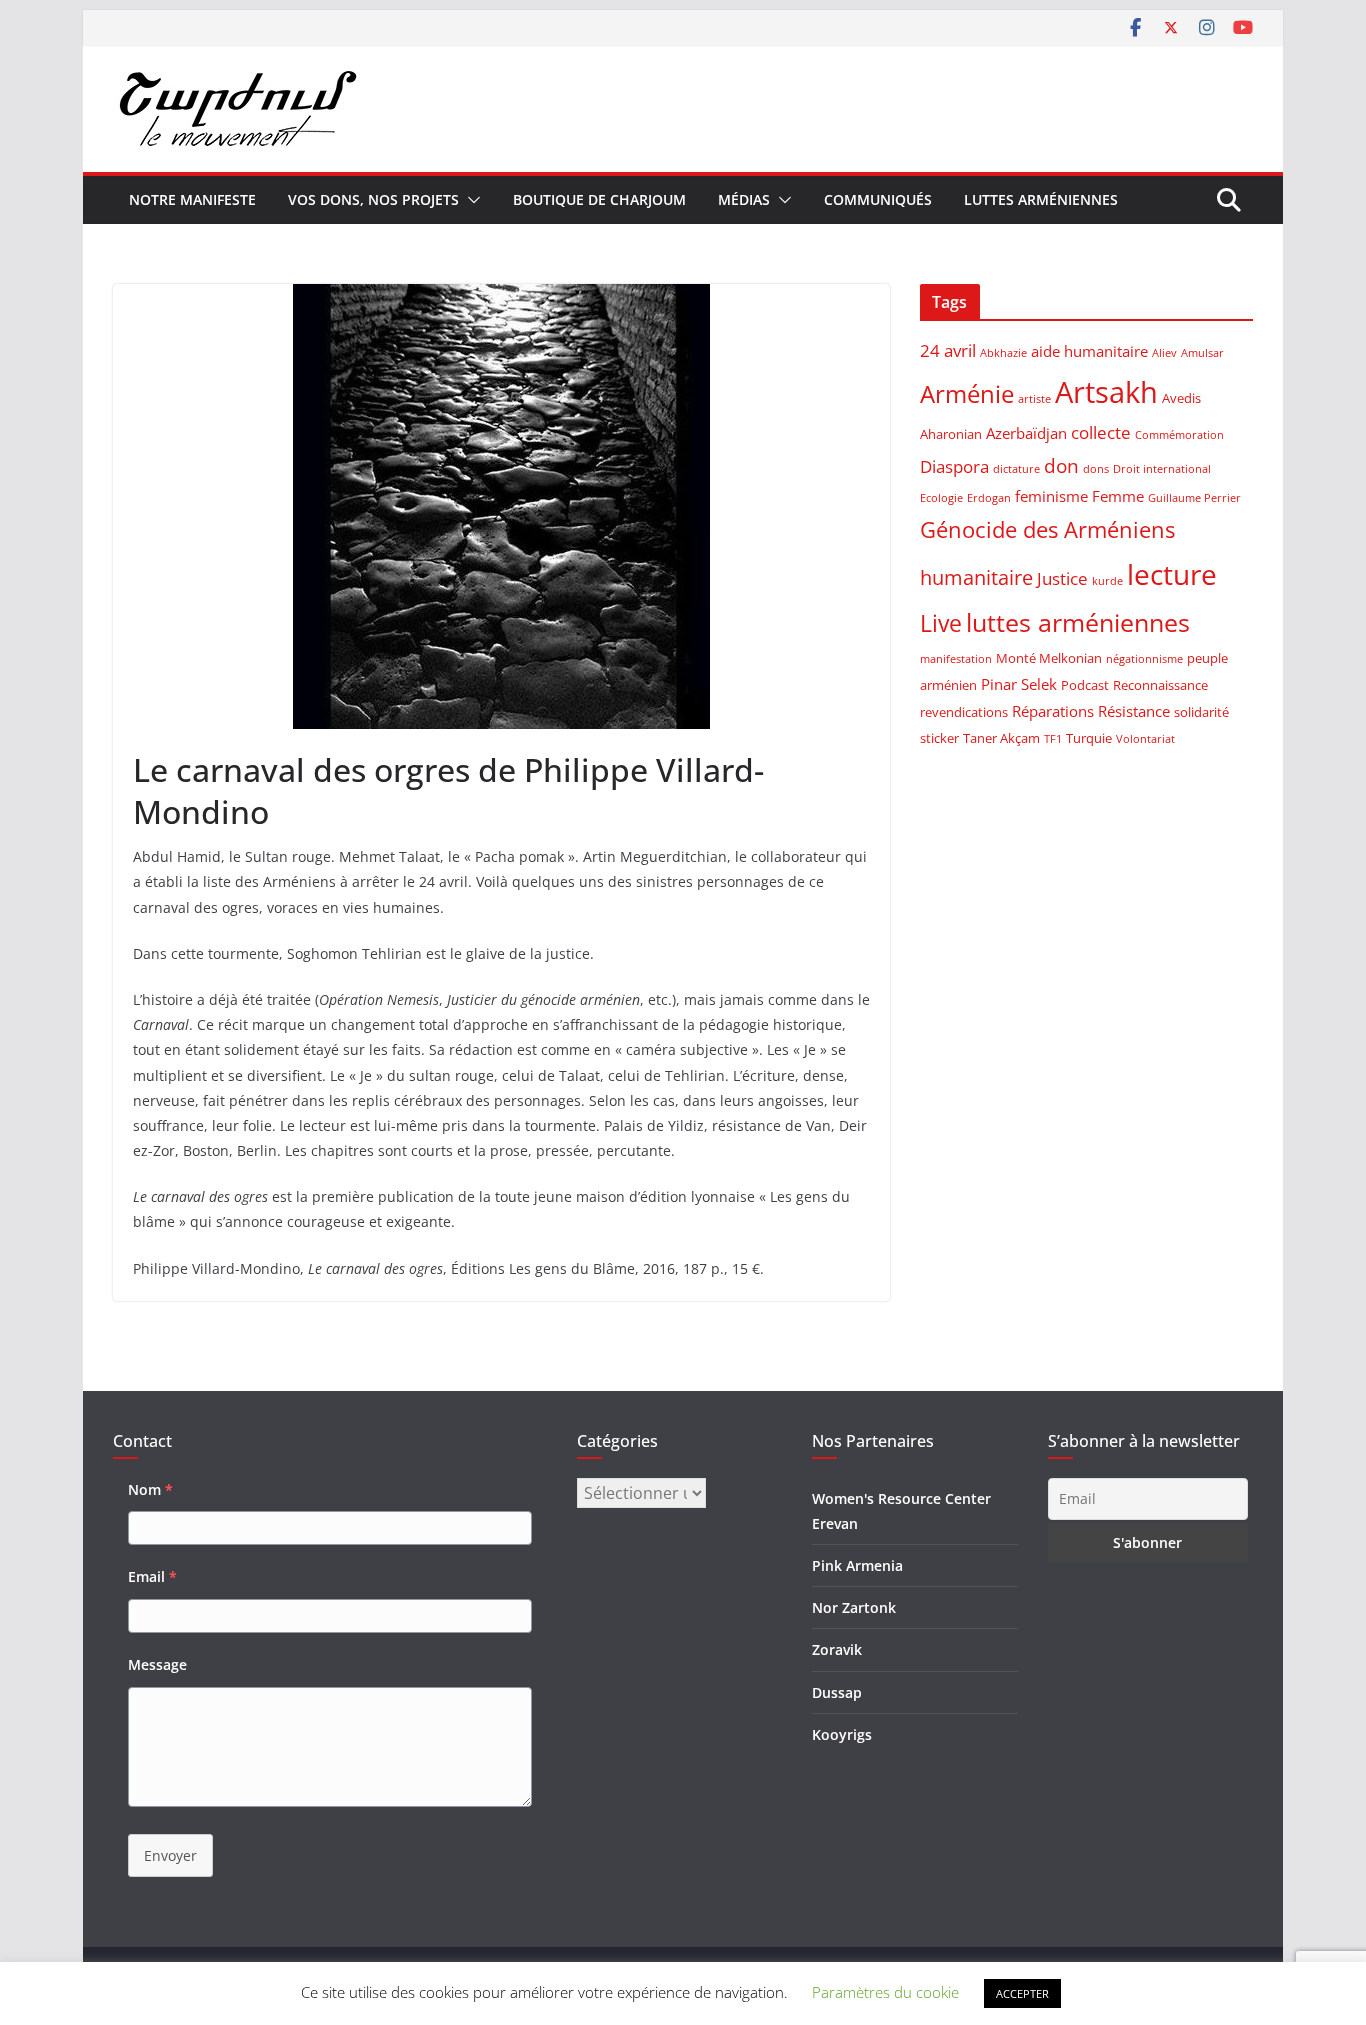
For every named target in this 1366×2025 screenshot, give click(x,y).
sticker (939, 738)
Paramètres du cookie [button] (885, 1992)
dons (1096, 469)
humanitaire (976, 577)
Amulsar (1202, 353)
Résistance (1134, 711)
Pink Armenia (857, 1565)
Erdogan (989, 498)
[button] (470, 200)
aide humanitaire (1089, 351)
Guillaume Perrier (1194, 498)
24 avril (948, 350)
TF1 (1053, 739)
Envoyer (170, 1855)
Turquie (1089, 738)
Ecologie (941, 498)
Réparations (1053, 711)
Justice (1062, 578)
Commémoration (1179, 435)
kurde (1107, 581)
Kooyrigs (842, 1734)
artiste (1034, 399)
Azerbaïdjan (1026, 433)
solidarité (1201, 712)
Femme (1118, 496)
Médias (744, 199)
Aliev (1164, 353)
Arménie (967, 394)
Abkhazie (1003, 353)
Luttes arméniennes (1041, 199)
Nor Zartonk (854, 1607)
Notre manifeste (192, 199)
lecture (1172, 574)
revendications (964, 712)
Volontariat (1145, 739)
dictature (1016, 469)
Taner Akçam (1001, 738)
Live (941, 623)
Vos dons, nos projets (373, 199)
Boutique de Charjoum (599, 199)
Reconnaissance (1160, 685)
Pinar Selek (1019, 684)
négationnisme (1144, 659)
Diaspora (954, 466)
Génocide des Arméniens (1047, 529)
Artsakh (1106, 392)
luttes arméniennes (1078, 622)
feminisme (1051, 496)
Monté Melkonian (1049, 658)
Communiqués (878, 199)
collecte (1101, 432)
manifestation (956, 659)
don (1061, 465)
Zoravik (837, 1649)
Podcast (1085, 685)
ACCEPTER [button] (1022, 1993)
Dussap (837, 1692)
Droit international (1162, 469)
